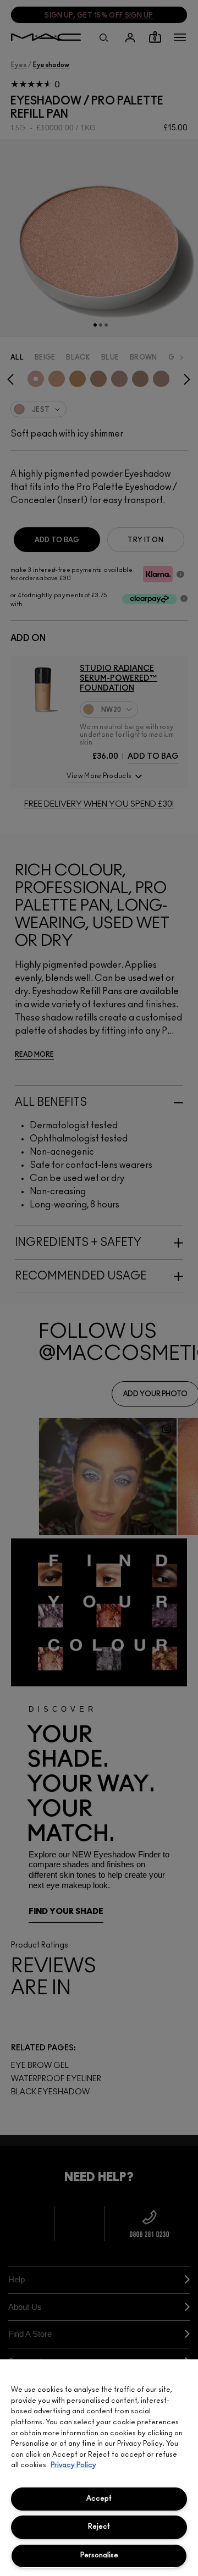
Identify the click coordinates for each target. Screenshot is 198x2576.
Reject (99, 2527)
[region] (99, 2468)
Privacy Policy (73, 2465)
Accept (99, 2499)
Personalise (99, 2555)
